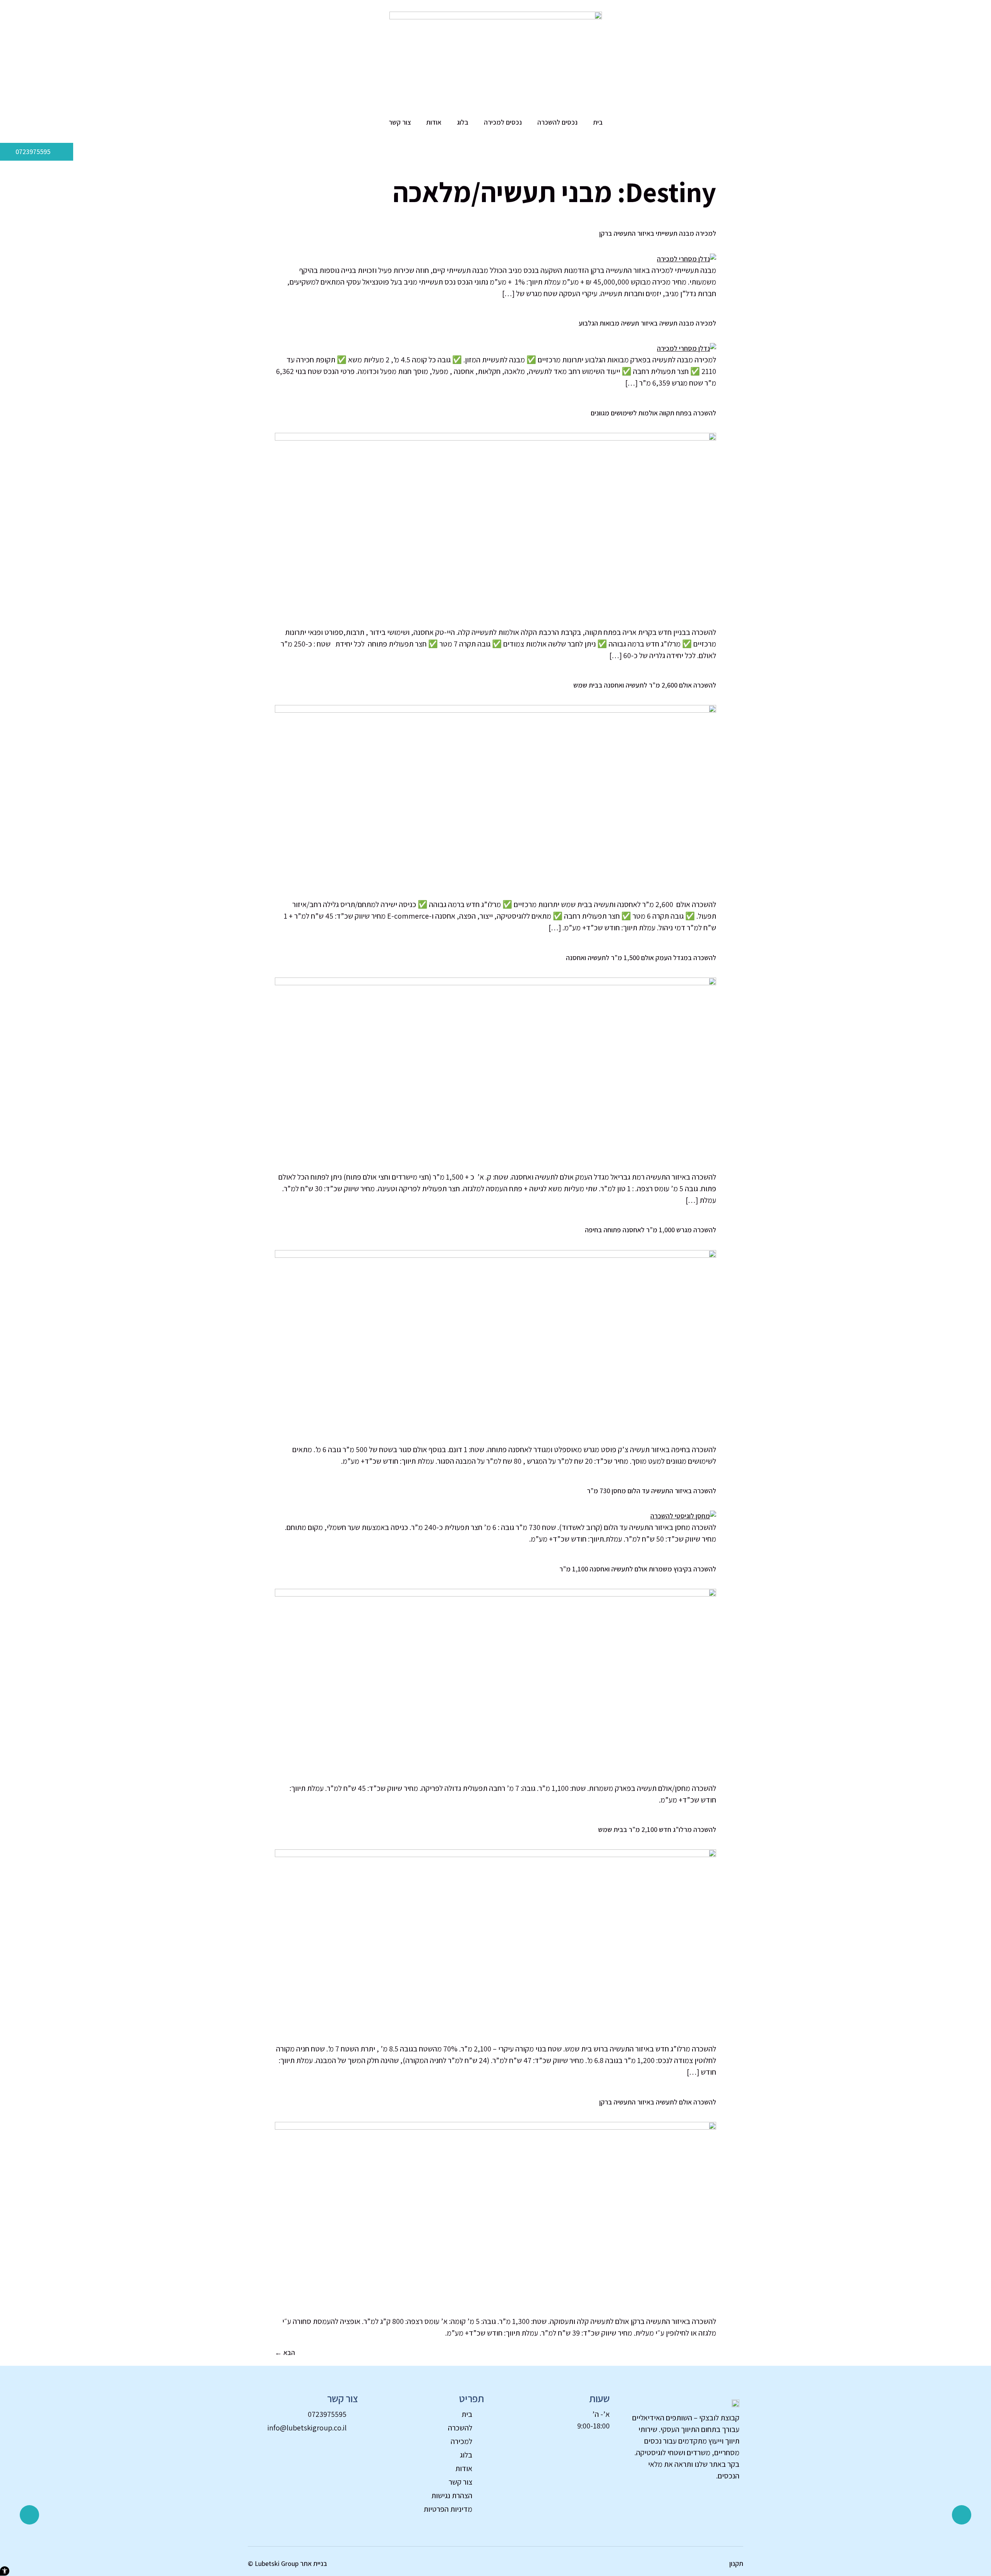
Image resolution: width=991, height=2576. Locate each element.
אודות (434, 122)
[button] (5, 2571)
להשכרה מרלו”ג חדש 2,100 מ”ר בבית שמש (657, 1829)
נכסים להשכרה (557, 122)
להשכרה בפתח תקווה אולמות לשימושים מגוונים (653, 413)
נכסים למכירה (503, 122)
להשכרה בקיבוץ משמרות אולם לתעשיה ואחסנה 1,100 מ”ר (638, 1569)
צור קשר (400, 122)
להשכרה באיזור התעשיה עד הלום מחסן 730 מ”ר (652, 1491)
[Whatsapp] (962, 2515)
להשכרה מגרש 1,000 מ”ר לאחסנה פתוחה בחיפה (651, 1230)
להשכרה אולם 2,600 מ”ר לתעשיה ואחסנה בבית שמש (645, 685)
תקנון (736, 2563)
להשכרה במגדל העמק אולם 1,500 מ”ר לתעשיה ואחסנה (641, 958)
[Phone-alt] (29, 2515)
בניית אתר (314, 2563)
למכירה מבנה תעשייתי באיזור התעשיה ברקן (658, 233)
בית (598, 122)
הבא (285, 2352)
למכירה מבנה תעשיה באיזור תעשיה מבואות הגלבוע (647, 323)
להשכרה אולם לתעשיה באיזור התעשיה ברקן (658, 2102)
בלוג (463, 122)
